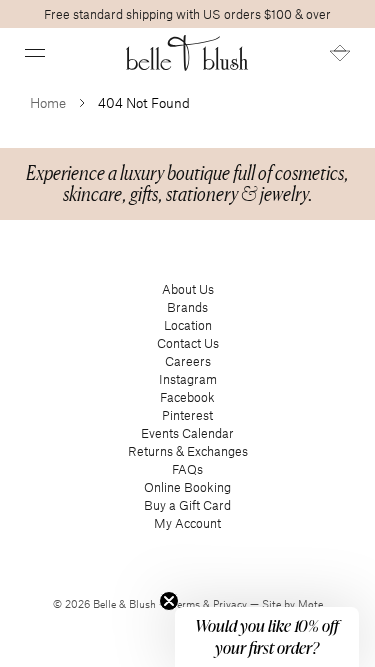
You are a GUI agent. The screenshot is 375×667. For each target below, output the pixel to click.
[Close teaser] (169, 601)
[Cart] (340, 53)
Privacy (231, 604)
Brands (187, 307)
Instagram (188, 379)
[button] (35, 53)
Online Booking (187, 487)
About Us (188, 289)
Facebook (187, 397)
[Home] (187, 53)
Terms (187, 604)
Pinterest (187, 415)
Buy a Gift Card (187, 505)
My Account (187, 523)
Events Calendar (187, 433)
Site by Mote (292, 604)
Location (188, 325)
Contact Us (188, 343)
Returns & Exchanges (188, 451)
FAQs (187, 469)
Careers (188, 361)
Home (48, 102)
